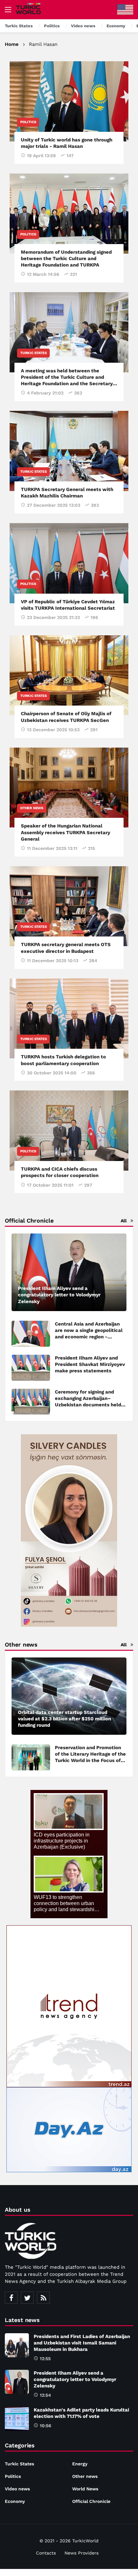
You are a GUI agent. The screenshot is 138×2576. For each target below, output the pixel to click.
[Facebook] (11, 2298)
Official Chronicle (91, 2501)
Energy (80, 2464)
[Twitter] (27, 2298)
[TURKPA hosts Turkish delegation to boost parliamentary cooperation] (69, 1019)
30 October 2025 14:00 (52, 1073)
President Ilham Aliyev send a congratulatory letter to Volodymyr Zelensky (75, 2379)
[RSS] (43, 2298)
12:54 (45, 2395)
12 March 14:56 (43, 274)
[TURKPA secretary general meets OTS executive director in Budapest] (69, 906)
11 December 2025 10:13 (53, 961)
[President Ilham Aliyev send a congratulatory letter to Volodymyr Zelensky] (69, 1272)
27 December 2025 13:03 (54, 505)
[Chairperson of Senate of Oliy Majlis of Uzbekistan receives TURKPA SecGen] (69, 675)
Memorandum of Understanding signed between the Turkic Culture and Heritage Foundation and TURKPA (66, 259)
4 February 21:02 (45, 393)
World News (85, 2489)
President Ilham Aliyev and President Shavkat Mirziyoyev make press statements (90, 1364)
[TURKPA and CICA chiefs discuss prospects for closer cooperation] (69, 1131)
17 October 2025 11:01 (50, 1185)
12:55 (45, 2359)
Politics (28, 122)
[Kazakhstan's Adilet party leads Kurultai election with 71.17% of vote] (17, 2419)
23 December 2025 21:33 (53, 617)
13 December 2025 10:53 (53, 730)
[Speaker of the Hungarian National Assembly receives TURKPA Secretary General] (69, 788)
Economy (15, 2501)
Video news (17, 2489)
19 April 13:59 (41, 156)
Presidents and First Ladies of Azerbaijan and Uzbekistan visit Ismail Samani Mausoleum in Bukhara (82, 2343)
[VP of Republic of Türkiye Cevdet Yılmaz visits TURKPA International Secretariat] (69, 563)
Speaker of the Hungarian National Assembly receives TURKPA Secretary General (65, 832)
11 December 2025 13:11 (52, 848)
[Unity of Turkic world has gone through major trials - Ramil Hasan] (69, 101)
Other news (32, 808)
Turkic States (33, 353)
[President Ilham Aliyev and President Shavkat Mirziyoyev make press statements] (31, 1368)
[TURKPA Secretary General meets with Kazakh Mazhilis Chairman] (69, 451)
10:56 (46, 2426)
